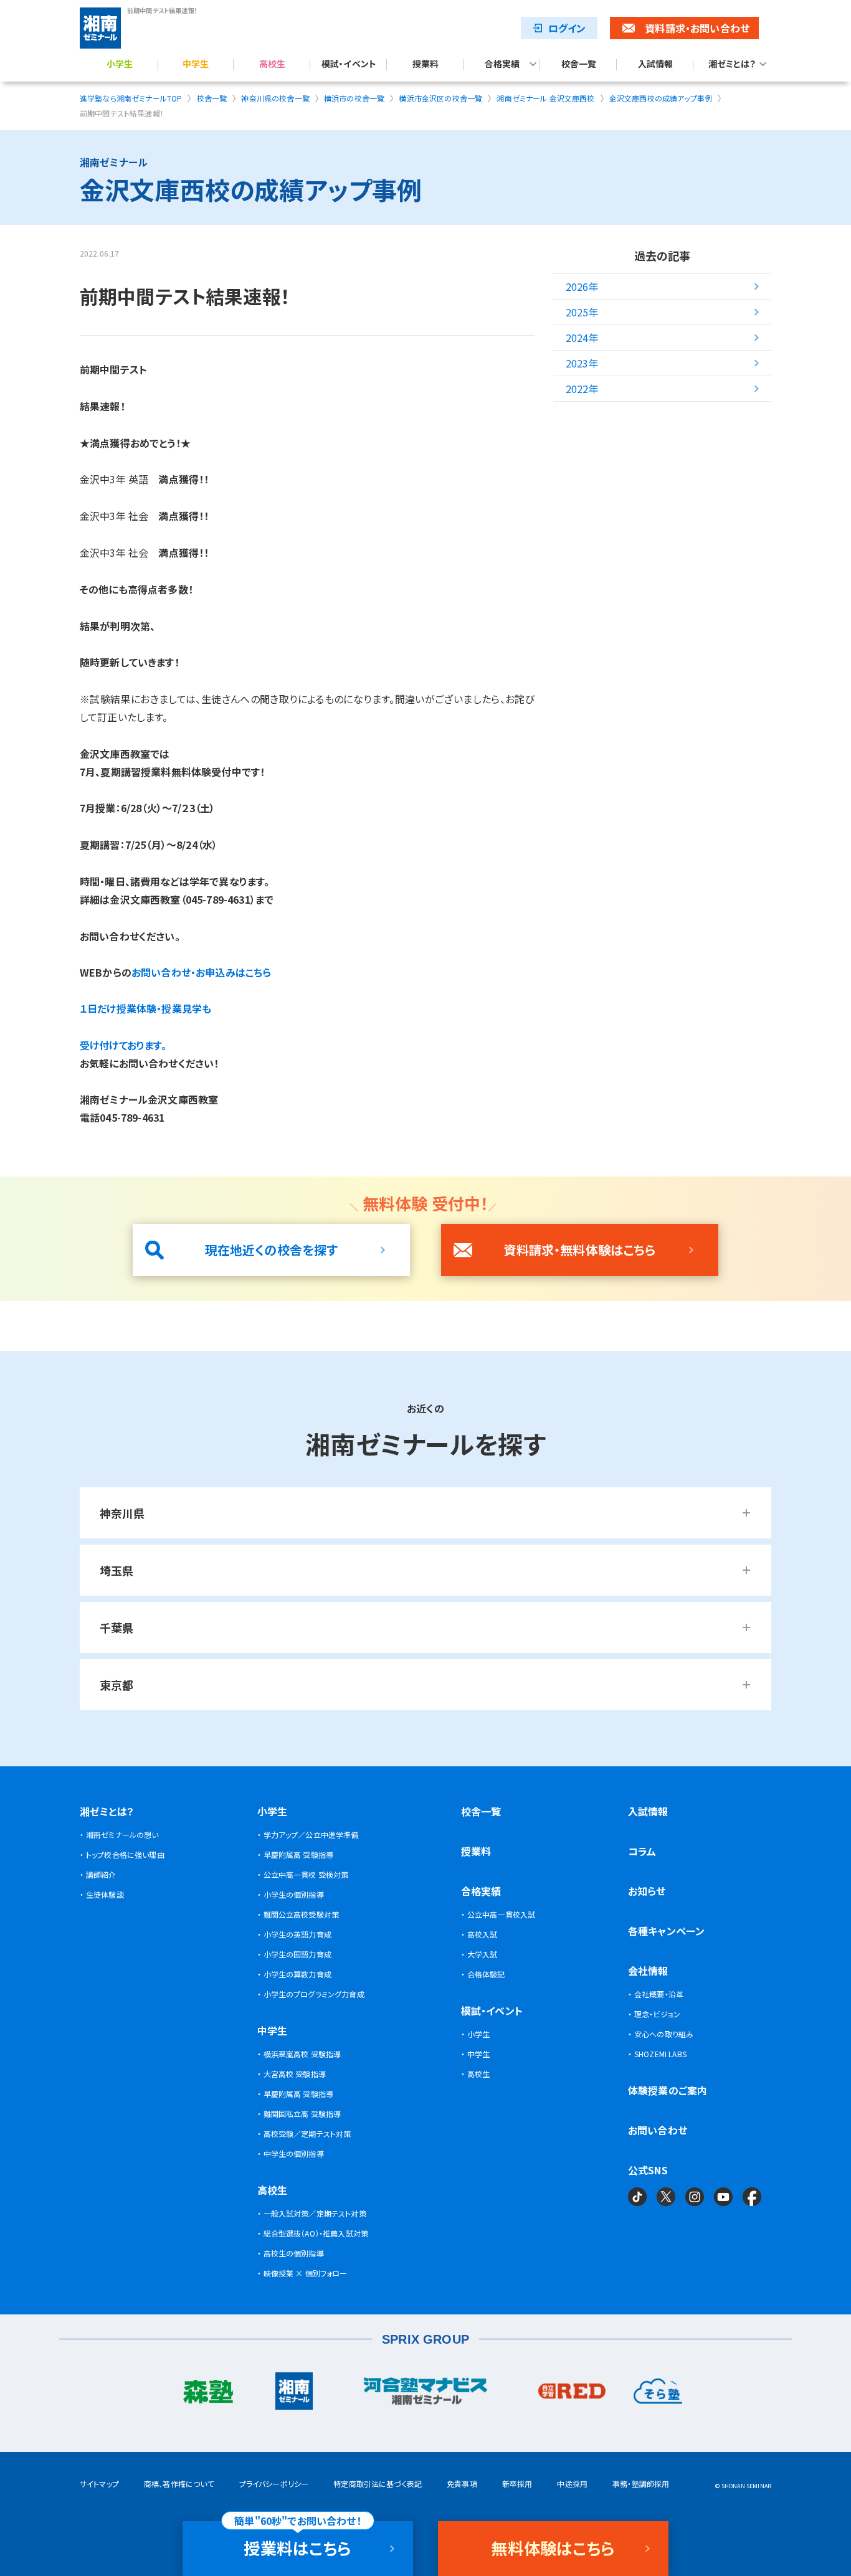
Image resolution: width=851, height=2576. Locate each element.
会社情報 (648, 1971)
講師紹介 (101, 1874)
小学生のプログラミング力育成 (314, 1994)
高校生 (272, 64)
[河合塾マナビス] (425, 2394)
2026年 (582, 286)
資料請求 (697, 28)
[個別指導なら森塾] (208, 2394)
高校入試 (483, 1934)
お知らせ (647, 1891)
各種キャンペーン (666, 1931)
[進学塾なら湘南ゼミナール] (294, 2394)
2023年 (582, 363)
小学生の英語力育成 (297, 1934)
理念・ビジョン (657, 2014)
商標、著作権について (179, 2484)
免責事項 (462, 2484)
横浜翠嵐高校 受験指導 (302, 2054)
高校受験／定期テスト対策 (307, 2133)
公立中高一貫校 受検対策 (306, 1874)
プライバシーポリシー (274, 2484)
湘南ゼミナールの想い (122, 1835)
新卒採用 (517, 2484)
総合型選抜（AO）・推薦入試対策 (316, 2233)
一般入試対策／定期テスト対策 (315, 2213)
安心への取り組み (664, 2034)
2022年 (582, 389)
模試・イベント (349, 64)
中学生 (196, 64)
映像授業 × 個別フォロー (306, 2273)
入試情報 (656, 64)
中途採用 (572, 2484)
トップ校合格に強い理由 (125, 1854)
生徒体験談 (105, 1894)
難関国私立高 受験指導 (302, 2114)
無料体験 (553, 2548)
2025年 (582, 312)
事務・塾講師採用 (641, 2484)
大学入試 (483, 1954)
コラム (642, 1851)
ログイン (567, 28)
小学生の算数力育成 (297, 1974)
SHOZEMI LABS (660, 2054)
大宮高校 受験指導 (295, 2074)
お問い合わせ (658, 2130)
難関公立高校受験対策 (302, 1914)
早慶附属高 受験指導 (299, 1854)
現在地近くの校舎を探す (272, 1250)
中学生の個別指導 (294, 2153)
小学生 (120, 64)
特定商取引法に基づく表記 (378, 2484)
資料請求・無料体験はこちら (579, 1250)
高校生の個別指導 (294, 2253)
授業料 (425, 64)
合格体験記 (486, 1974)
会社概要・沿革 (659, 1994)
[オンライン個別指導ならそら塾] (658, 2394)
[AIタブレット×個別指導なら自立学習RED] (572, 2394)
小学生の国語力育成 (297, 1954)
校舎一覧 (579, 64)
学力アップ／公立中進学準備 (311, 1835)
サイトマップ (99, 2484)
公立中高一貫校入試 (501, 1914)
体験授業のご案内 (668, 2090)
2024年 (582, 338)
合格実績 (502, 64)
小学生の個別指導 (294, 1894)
